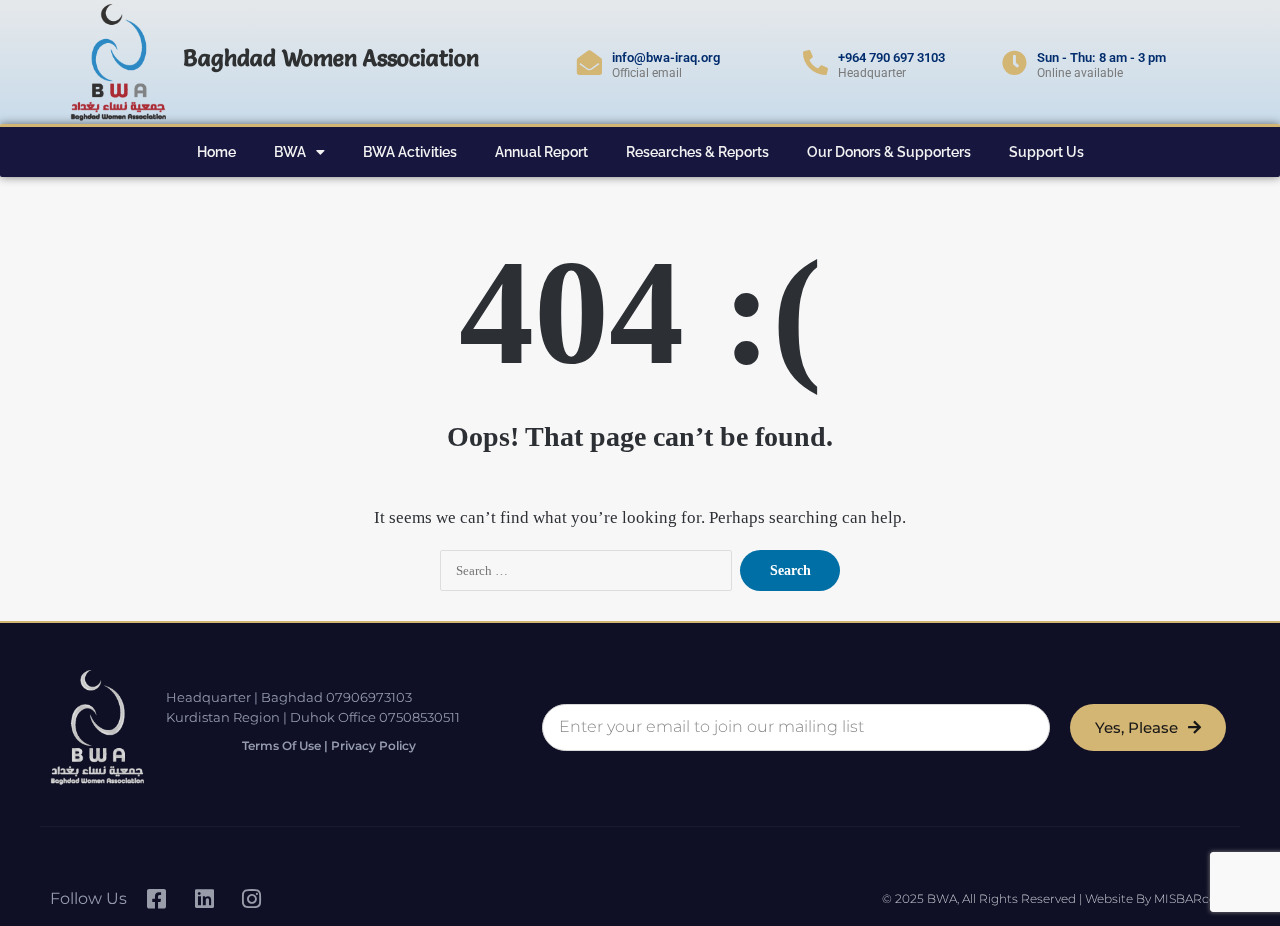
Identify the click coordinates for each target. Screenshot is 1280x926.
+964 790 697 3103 (891, 57)
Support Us (1046, 152)
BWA (290, 152)
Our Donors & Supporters (889, 152)
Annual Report (541, 152)
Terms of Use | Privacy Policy (329, 745)
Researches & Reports (697, 152)
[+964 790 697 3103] (815, 62)
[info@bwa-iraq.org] (589, 62)
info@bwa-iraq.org (666, 57)
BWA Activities (410, 152)
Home (216, 152)
